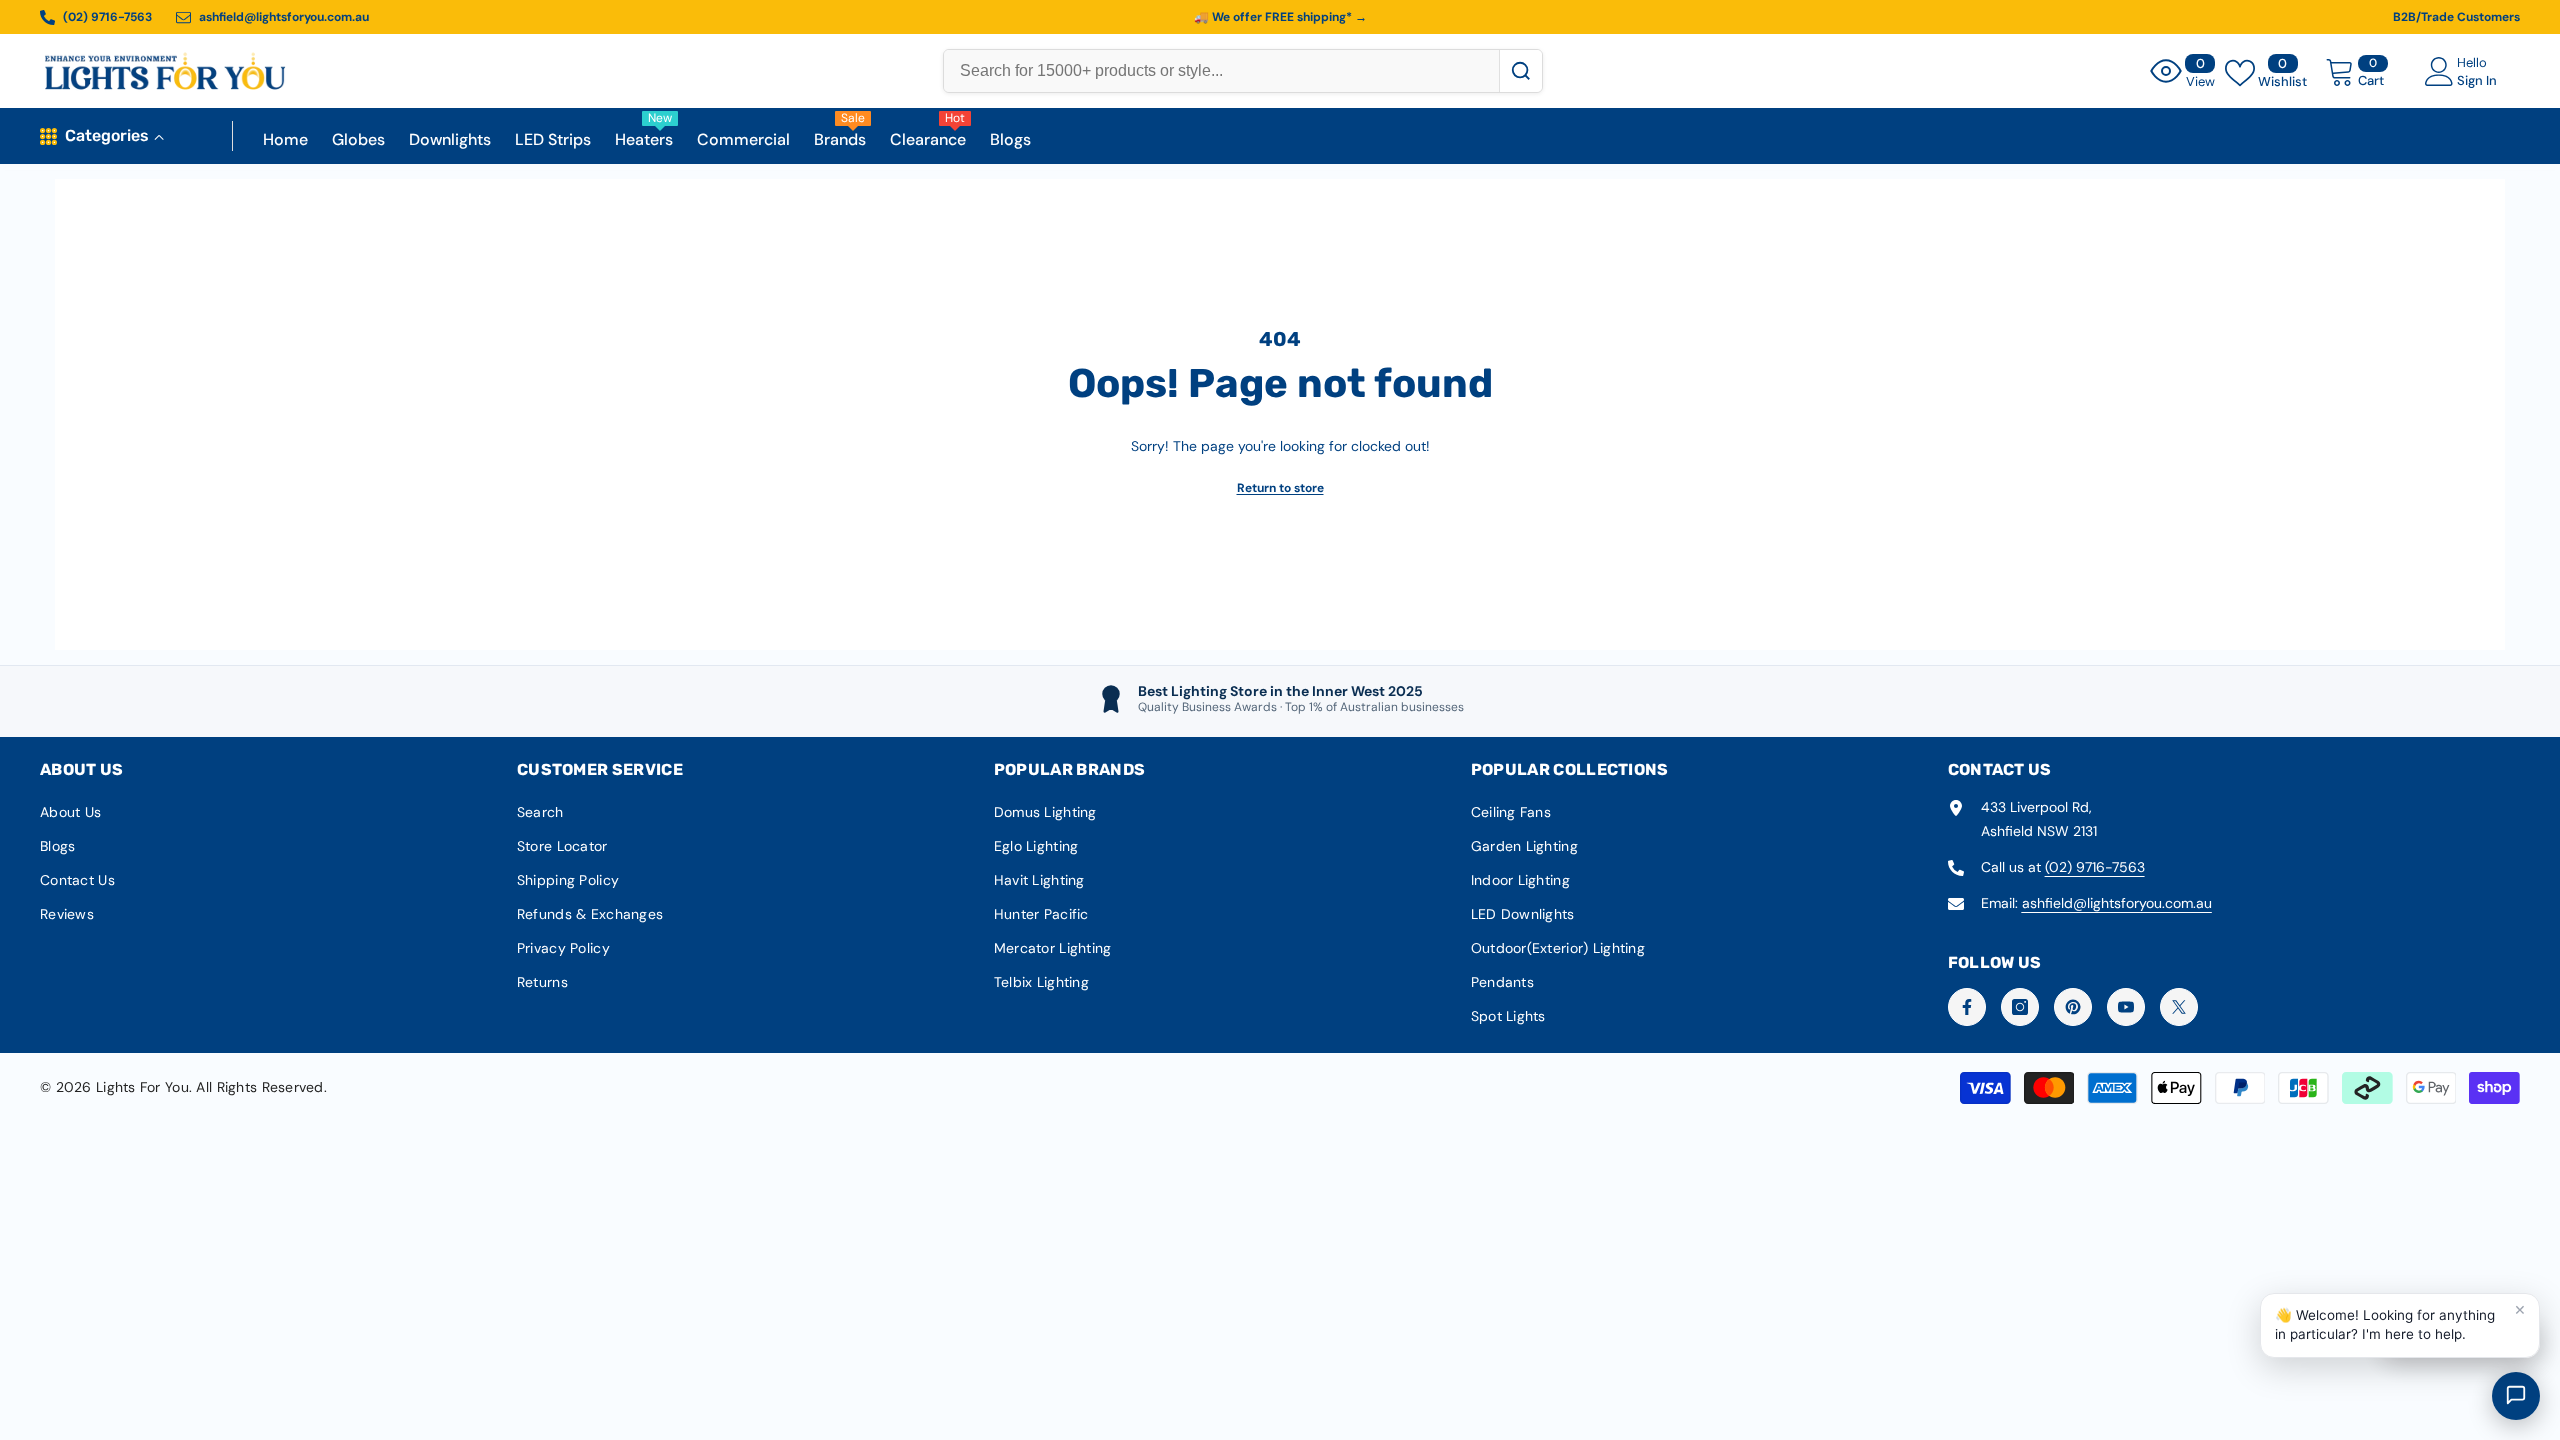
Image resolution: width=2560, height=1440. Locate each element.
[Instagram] (2020, 1007)
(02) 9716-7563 (2095, 867)
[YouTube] (2126, 1007)
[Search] (1520, 71)
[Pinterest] (2073, 1007)
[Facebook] (1967, 1007)
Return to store (1280, 488)
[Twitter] (2179, 1007)
